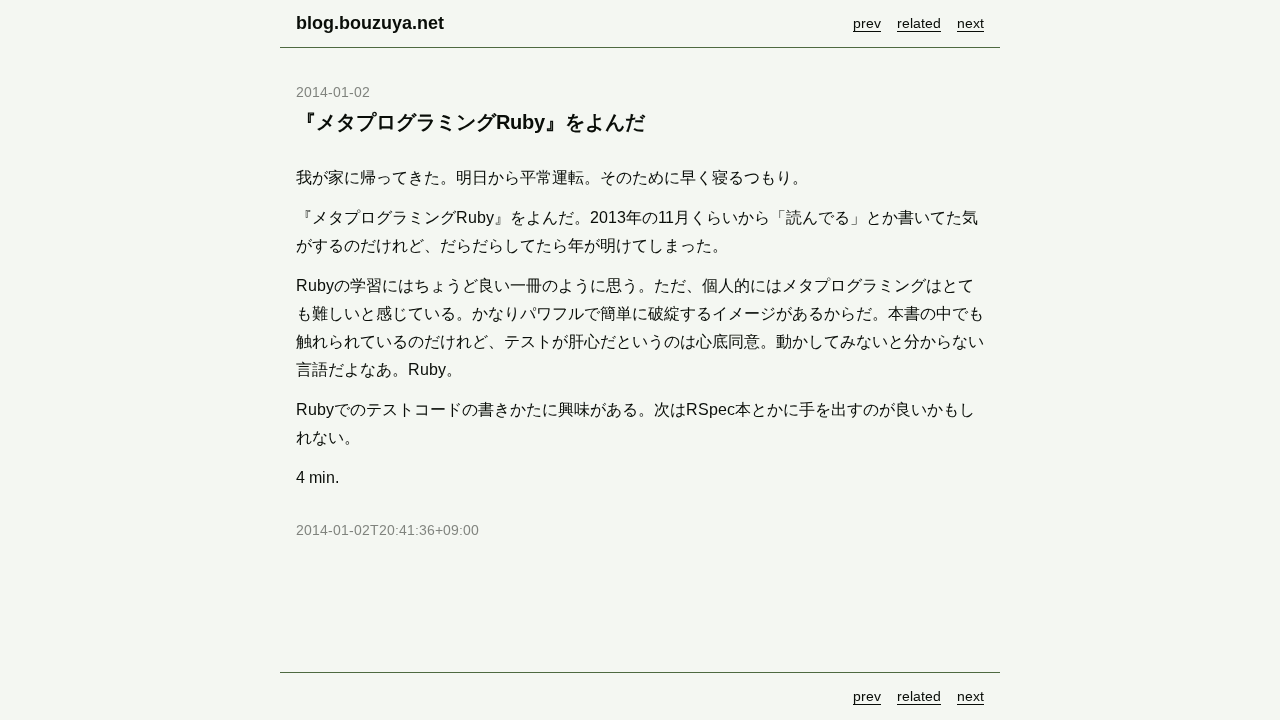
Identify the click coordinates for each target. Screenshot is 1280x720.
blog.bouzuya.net (370, 23)
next (970, 23)
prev (867, 23)
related (919, 23)
